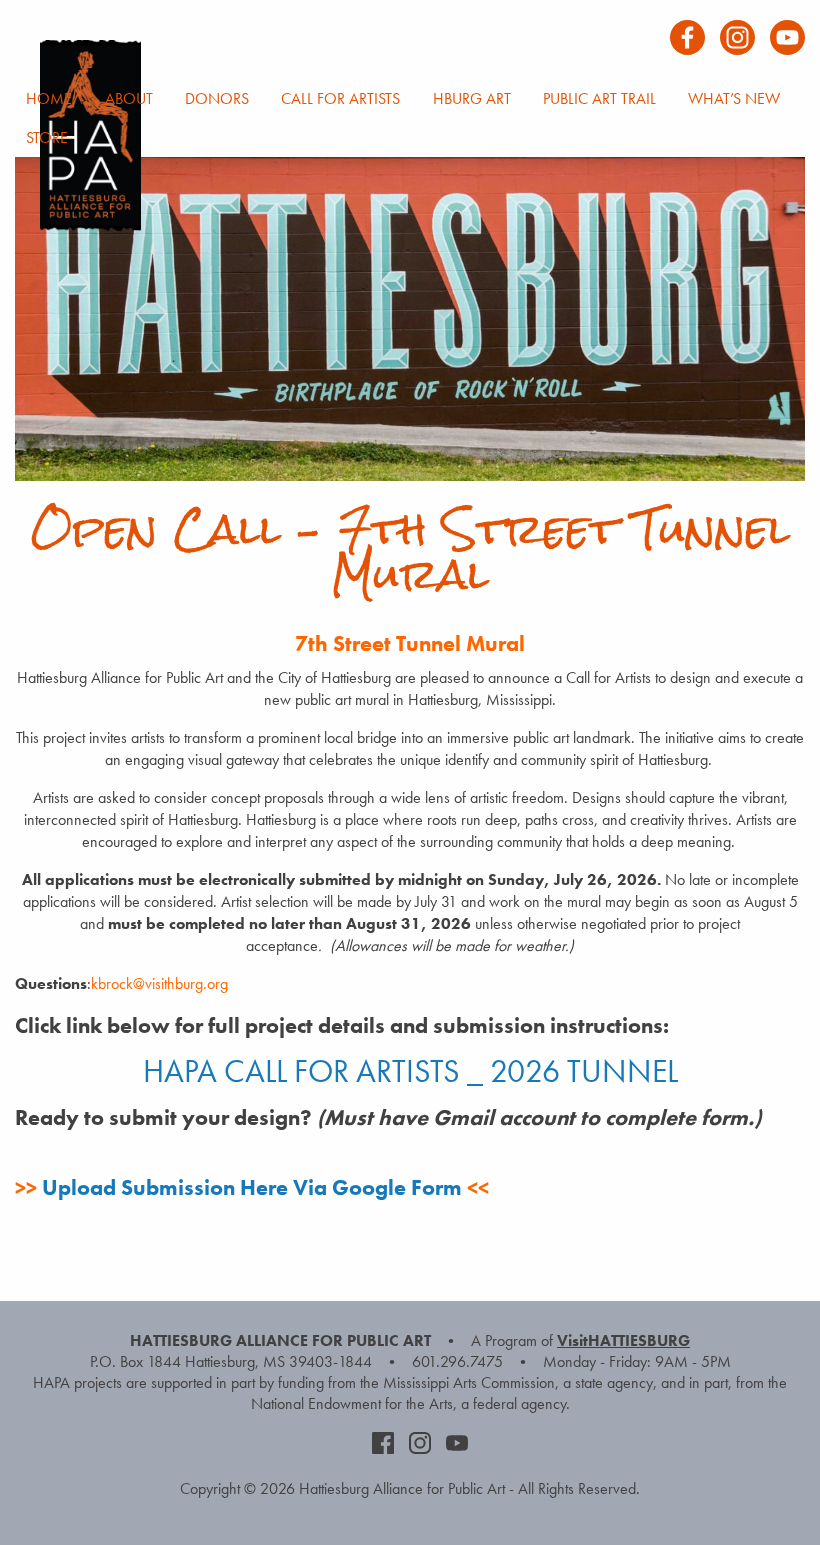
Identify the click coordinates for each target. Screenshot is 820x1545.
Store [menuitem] (47, 137)
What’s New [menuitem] (734, 98)
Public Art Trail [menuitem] (599, 98)
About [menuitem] (129, 98)
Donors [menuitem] (217, 98)
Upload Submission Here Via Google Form (252, 1187)
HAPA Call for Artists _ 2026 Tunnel (410, 1071)
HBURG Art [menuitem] (472, 98)
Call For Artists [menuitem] (340, 98)
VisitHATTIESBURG (623, 1340)
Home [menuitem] (49, 98)
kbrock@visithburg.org (159, 983)
